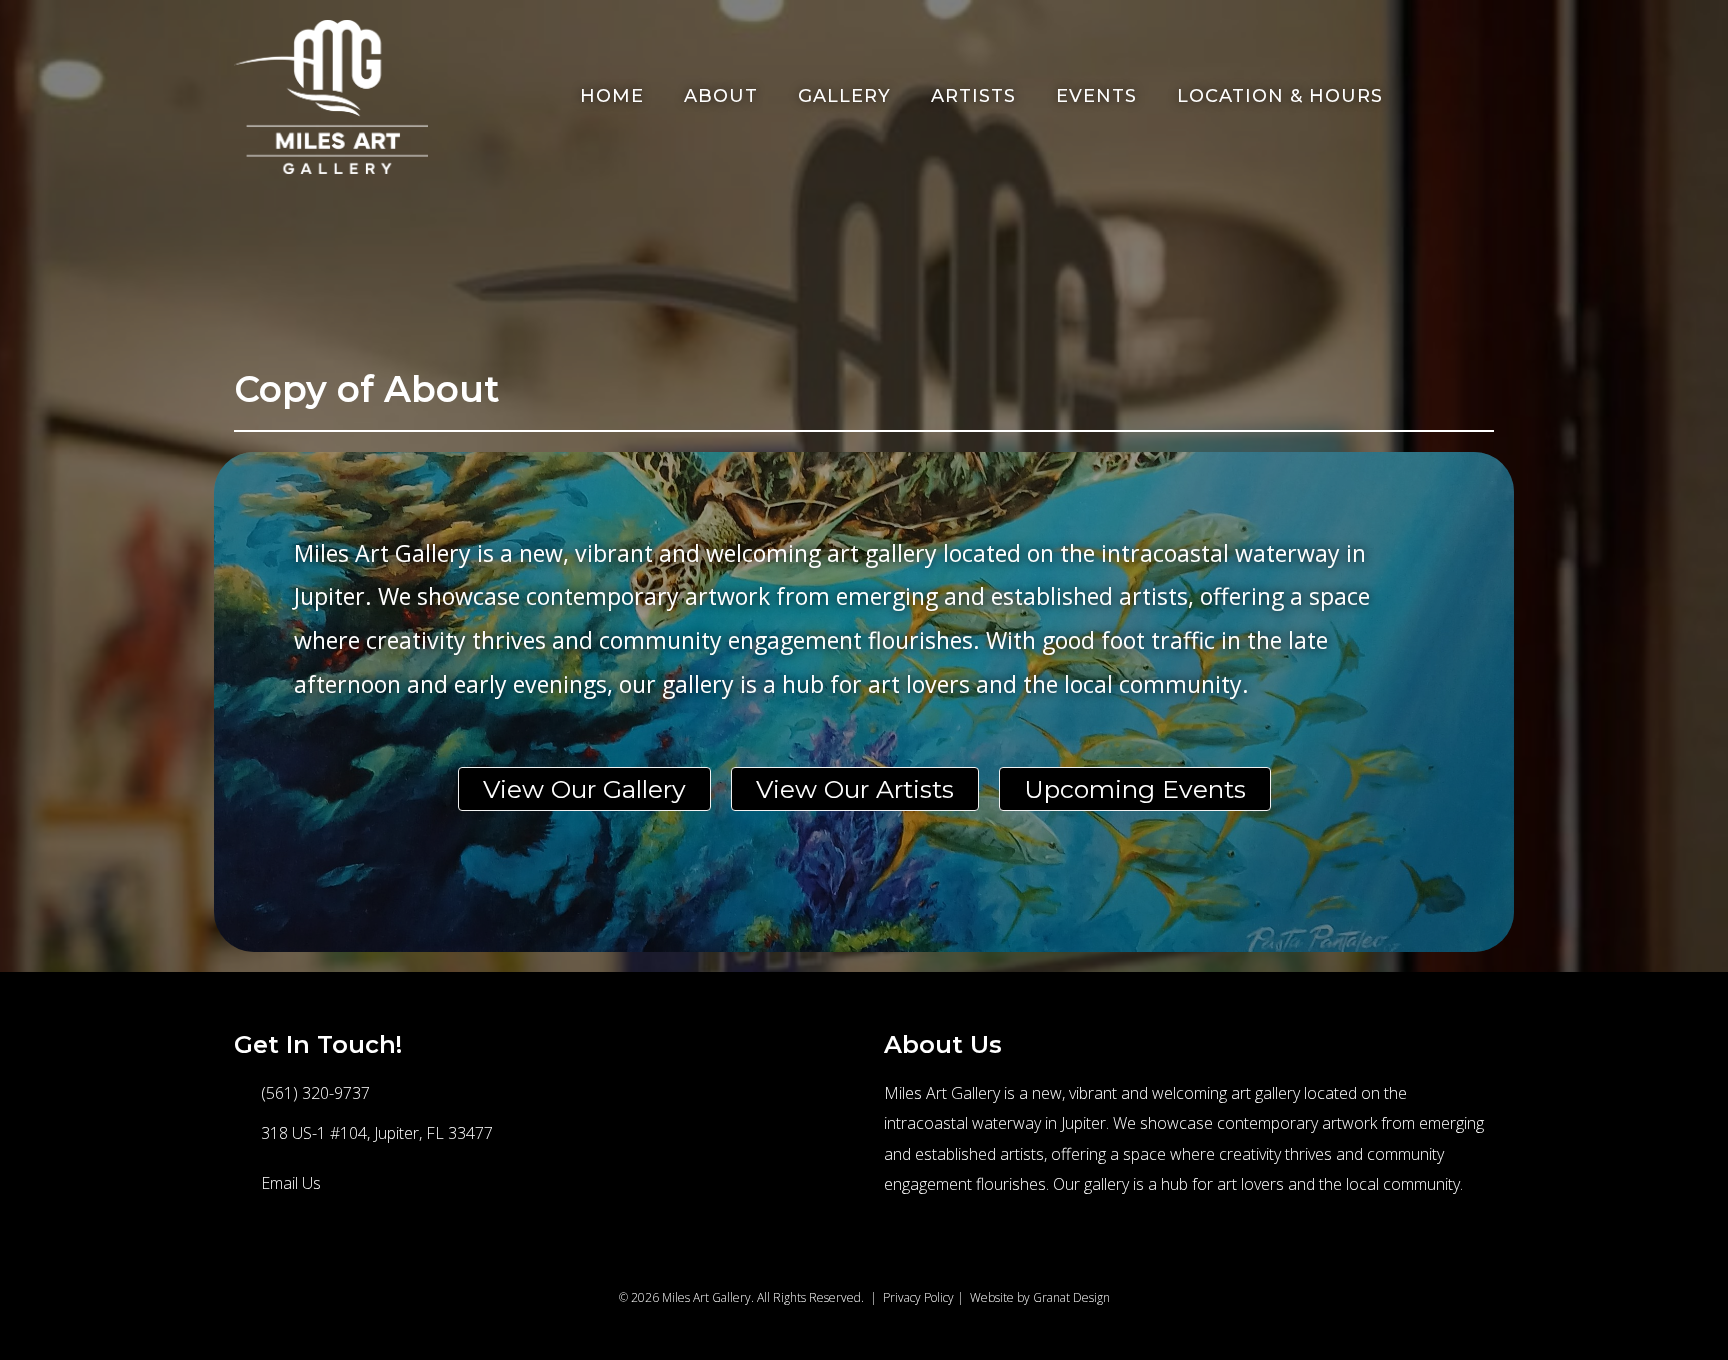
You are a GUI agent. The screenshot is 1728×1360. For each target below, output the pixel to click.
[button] (264, 1257)
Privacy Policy (918, 1297)
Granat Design (1071, 1297)
